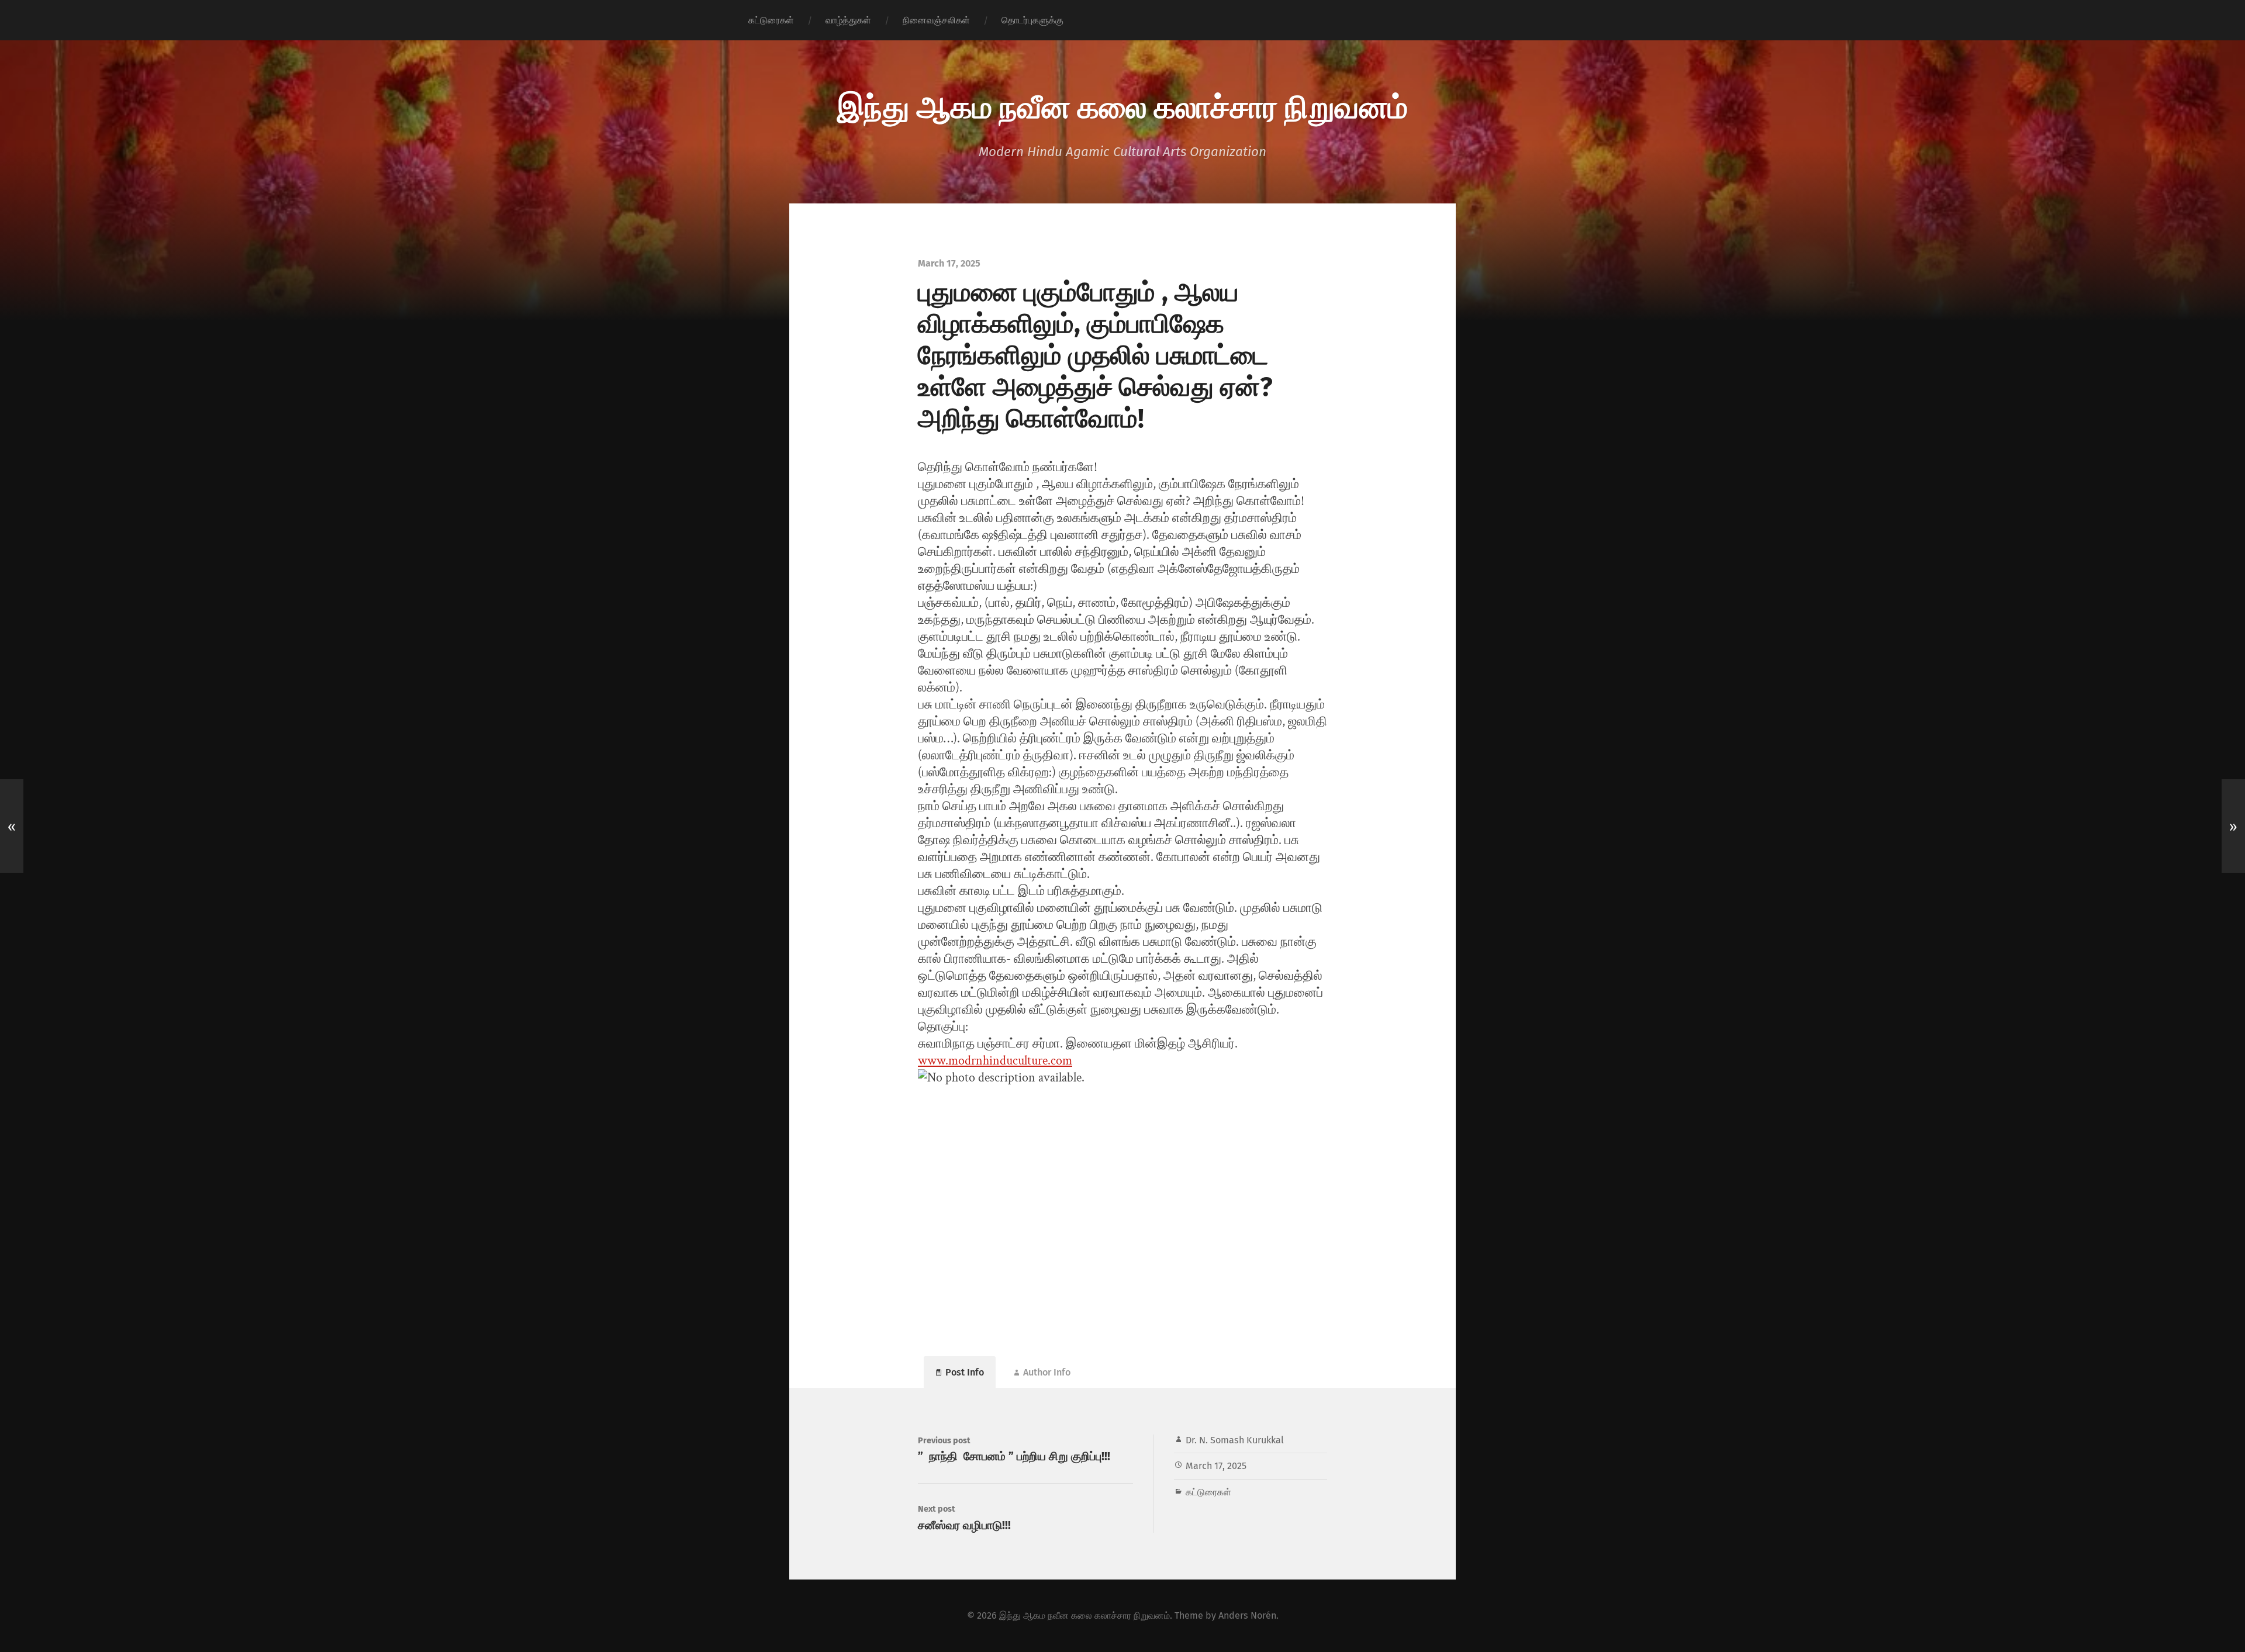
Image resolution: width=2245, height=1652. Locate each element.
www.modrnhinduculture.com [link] (995, 1061)
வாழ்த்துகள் (848, 20)
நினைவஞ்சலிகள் (936, 20)
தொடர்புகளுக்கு (1032, 20)
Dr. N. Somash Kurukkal (1235, 1440)
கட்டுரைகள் (771, 20)
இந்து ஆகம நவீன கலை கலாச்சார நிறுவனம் (1122, 105)
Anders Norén (1247, 1615)
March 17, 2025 (1216, 1466)
